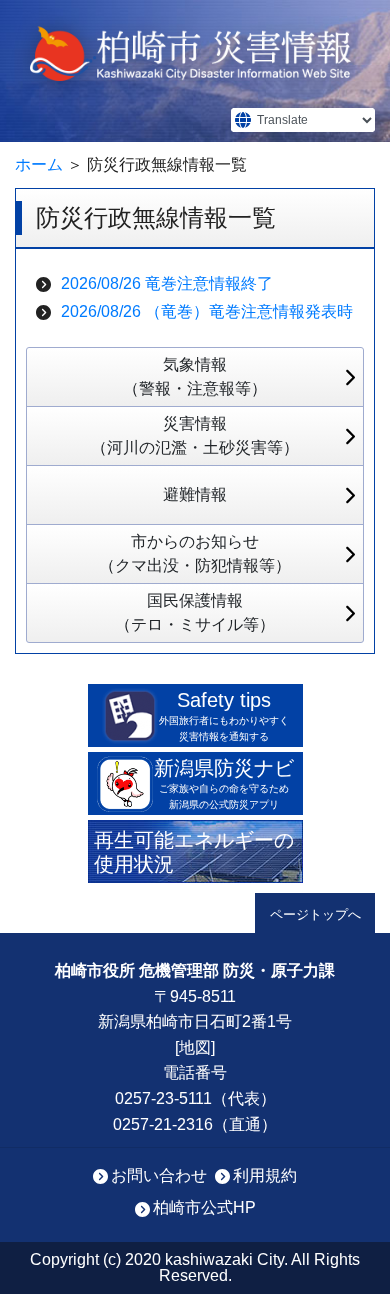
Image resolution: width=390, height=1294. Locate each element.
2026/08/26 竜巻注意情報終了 (167, 283)
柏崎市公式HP (204, 1207)
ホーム (39, 164)
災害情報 (195, 435)
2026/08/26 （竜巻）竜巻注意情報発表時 (207, 311)
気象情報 (195, 376)
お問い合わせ (159, 1175)
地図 (195, 1047)
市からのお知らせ (195, 553)
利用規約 (265, 1175)
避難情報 (195, 494)
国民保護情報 (195, 612)
